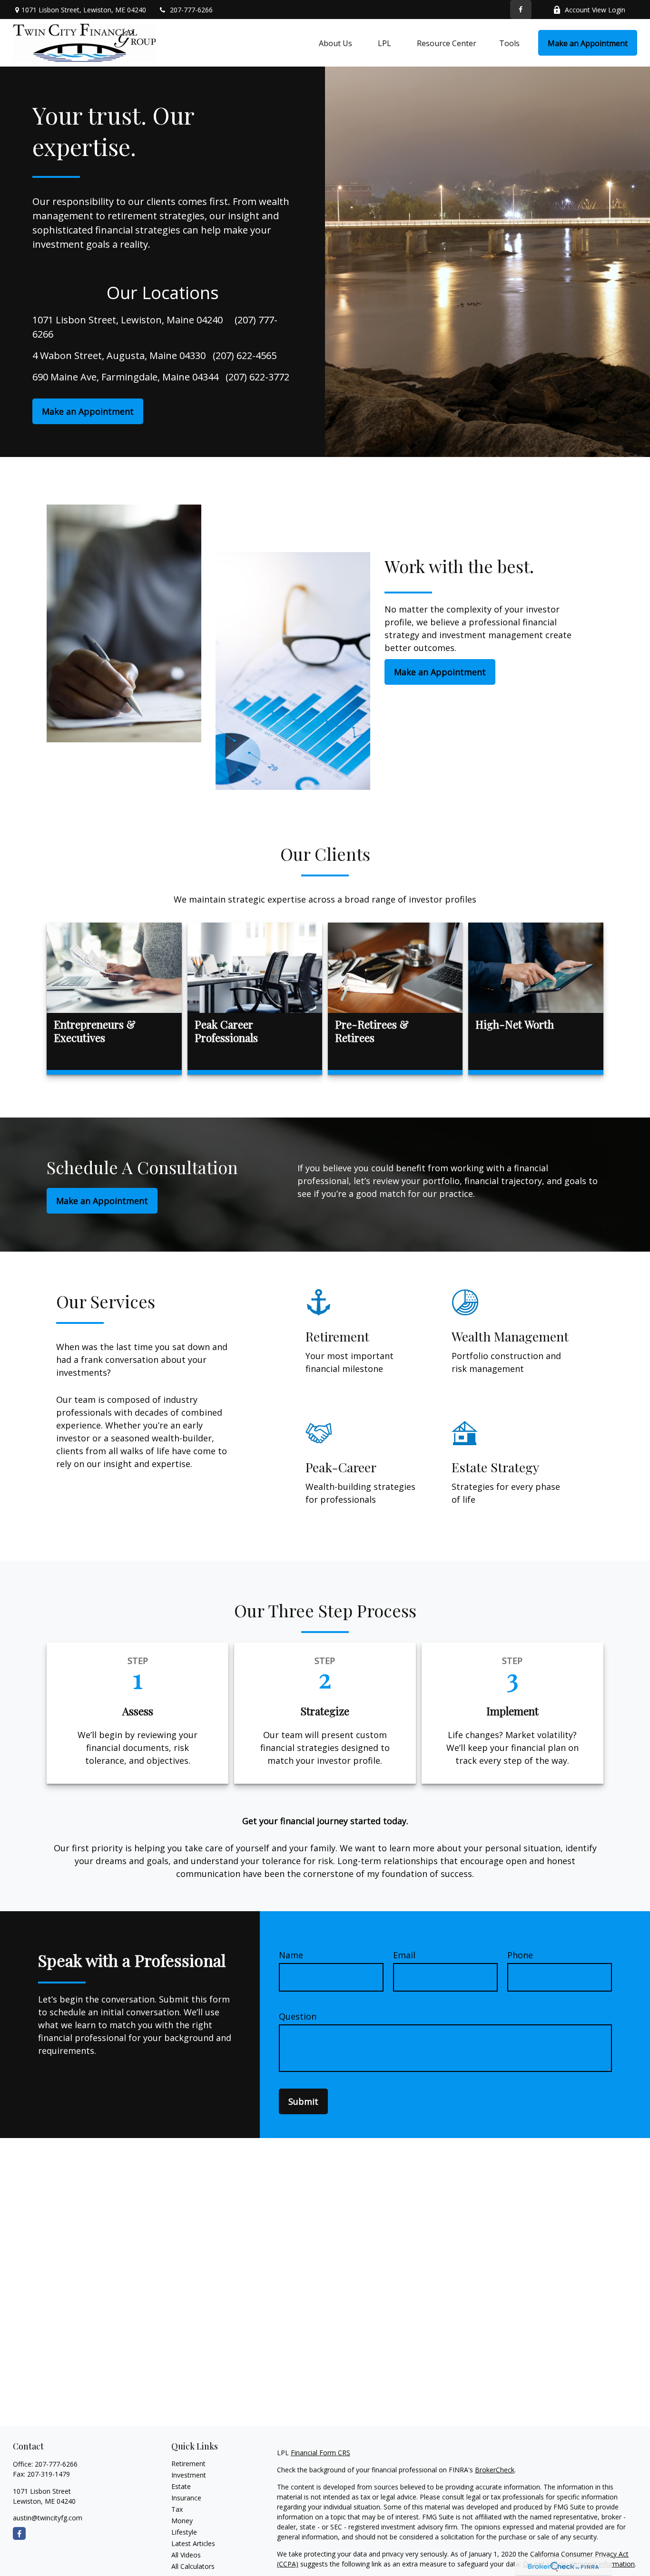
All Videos (186, 2555)
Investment (189, 2475)
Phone (520, 1955)
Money (182, 2521)
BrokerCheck (495, 2470)
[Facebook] (521, 10)
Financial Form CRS (320, 2453)
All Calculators (193, 2566)
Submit (303, 2101)
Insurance (186, 2498)
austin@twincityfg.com (48, 2518)
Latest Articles (193, 2543)
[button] (335, 43)
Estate (181, 2486)
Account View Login (595, 10)
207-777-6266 (191, 10)
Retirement (188, 2464)
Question (298, 2016)
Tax (177, 2509)
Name (291, 1955)
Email (404, 1955)
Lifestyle (184, 2532)
